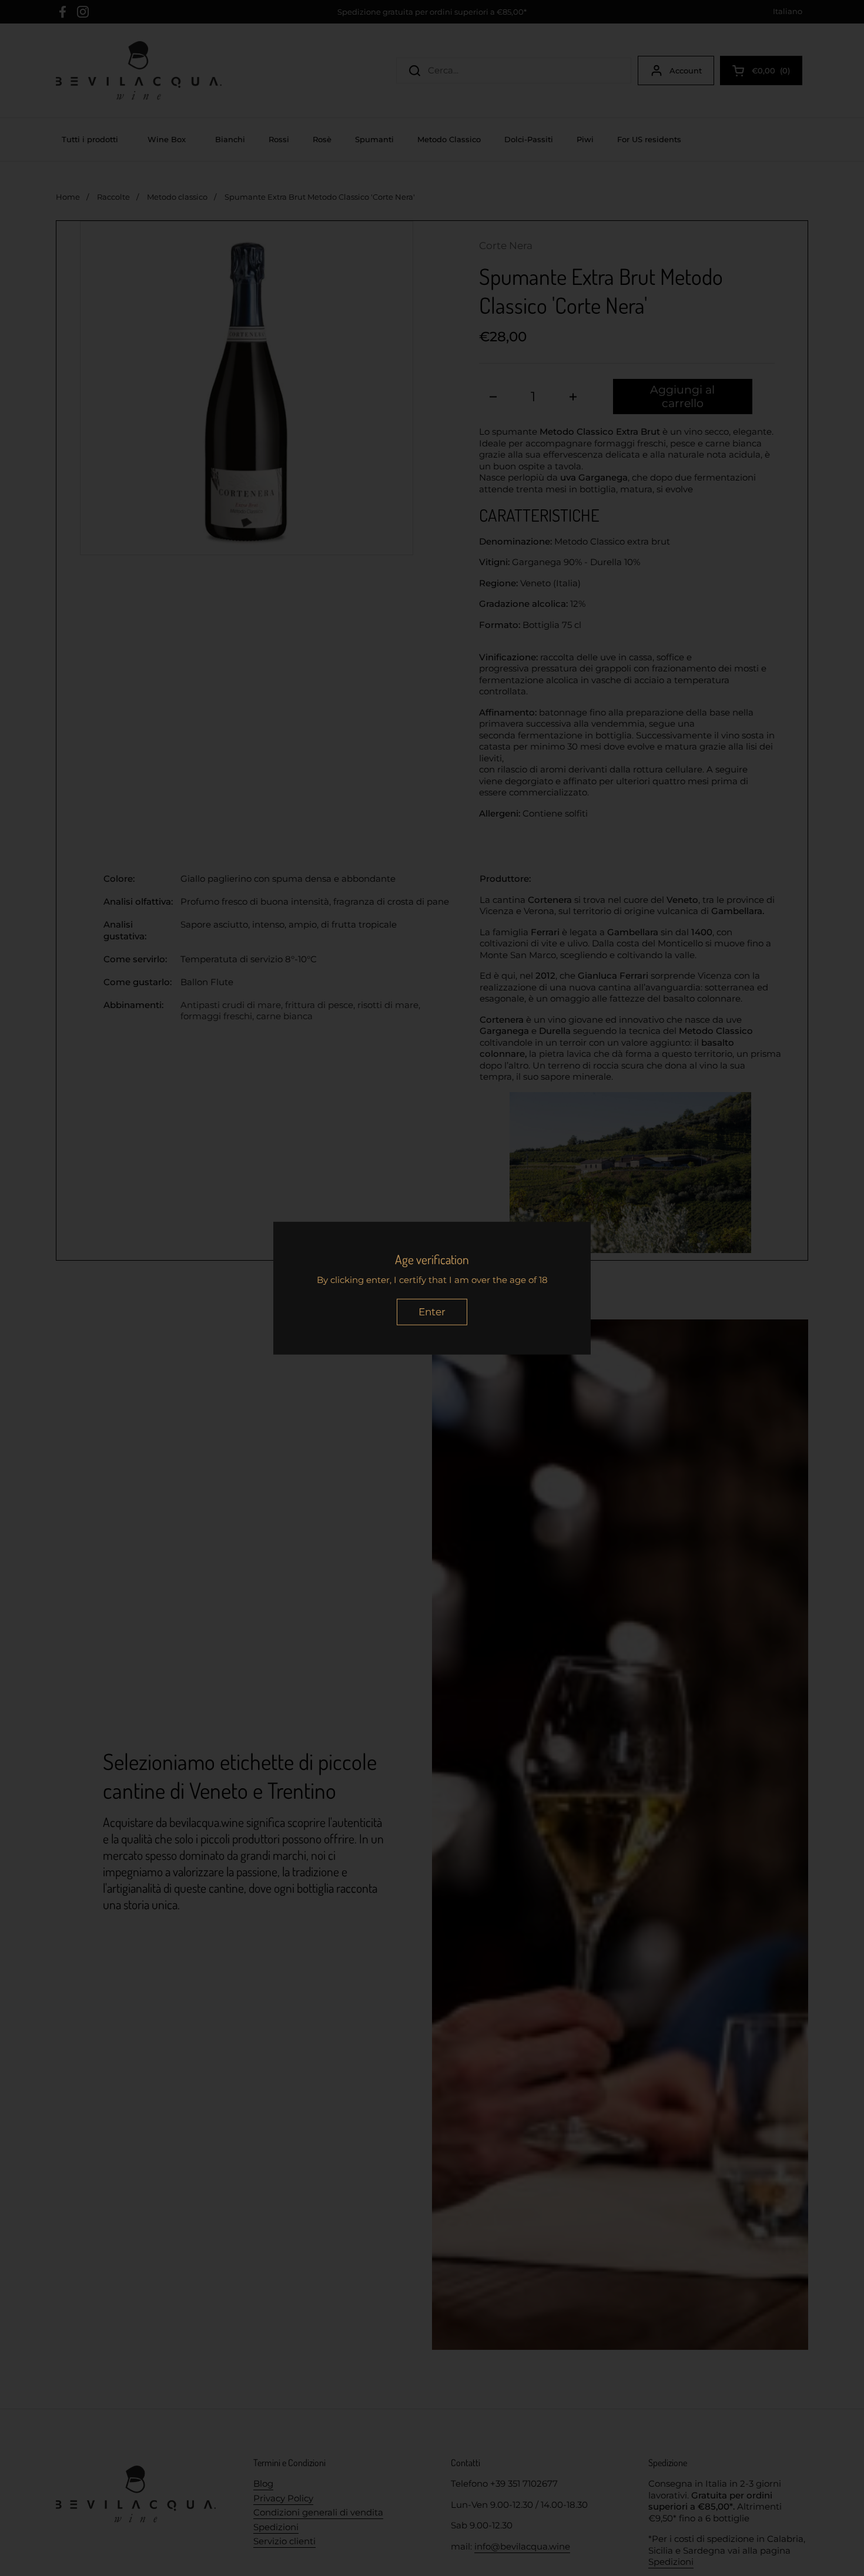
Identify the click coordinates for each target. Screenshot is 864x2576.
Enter (432, 1312)
